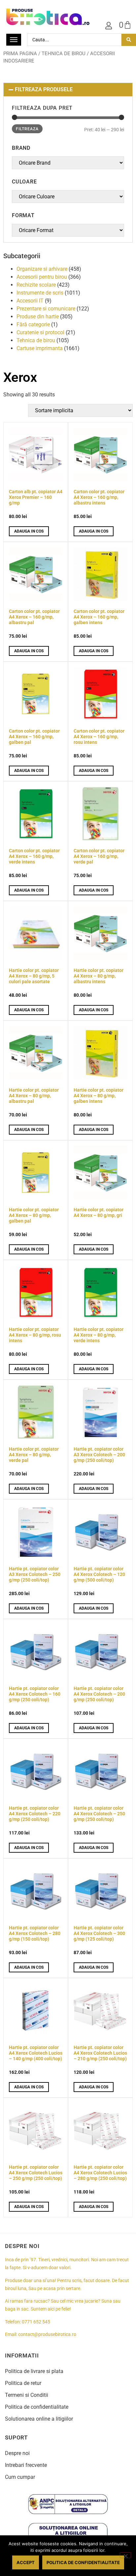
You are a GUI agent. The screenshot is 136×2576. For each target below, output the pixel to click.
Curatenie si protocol (40, 332)
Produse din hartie (38, 317)
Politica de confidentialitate (37, 2407)
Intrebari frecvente (26, 2465)
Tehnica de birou (64, 54)
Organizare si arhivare (42, 269)
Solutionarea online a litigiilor (39, 2419)
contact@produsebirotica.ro (47, 2334)
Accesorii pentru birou (42, 277)
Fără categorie (33, 324)
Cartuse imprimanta (40, 348)
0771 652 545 (36, 2322)
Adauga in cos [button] (29, 531)
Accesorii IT (30, 301)
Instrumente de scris (40, 293)
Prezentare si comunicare (46, 309)
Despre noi (17, 2453)
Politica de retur (23, 2383)
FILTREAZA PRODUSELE (44, 89)
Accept (26, 2562)
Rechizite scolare (36, 285)
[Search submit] (129, 40)
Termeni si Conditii (27, 2395)
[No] (125, 2555)
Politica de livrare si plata (34, 2371)
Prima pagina (20, 54)
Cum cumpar (20, 2477)
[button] (68, 90)
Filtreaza (27, 129)
